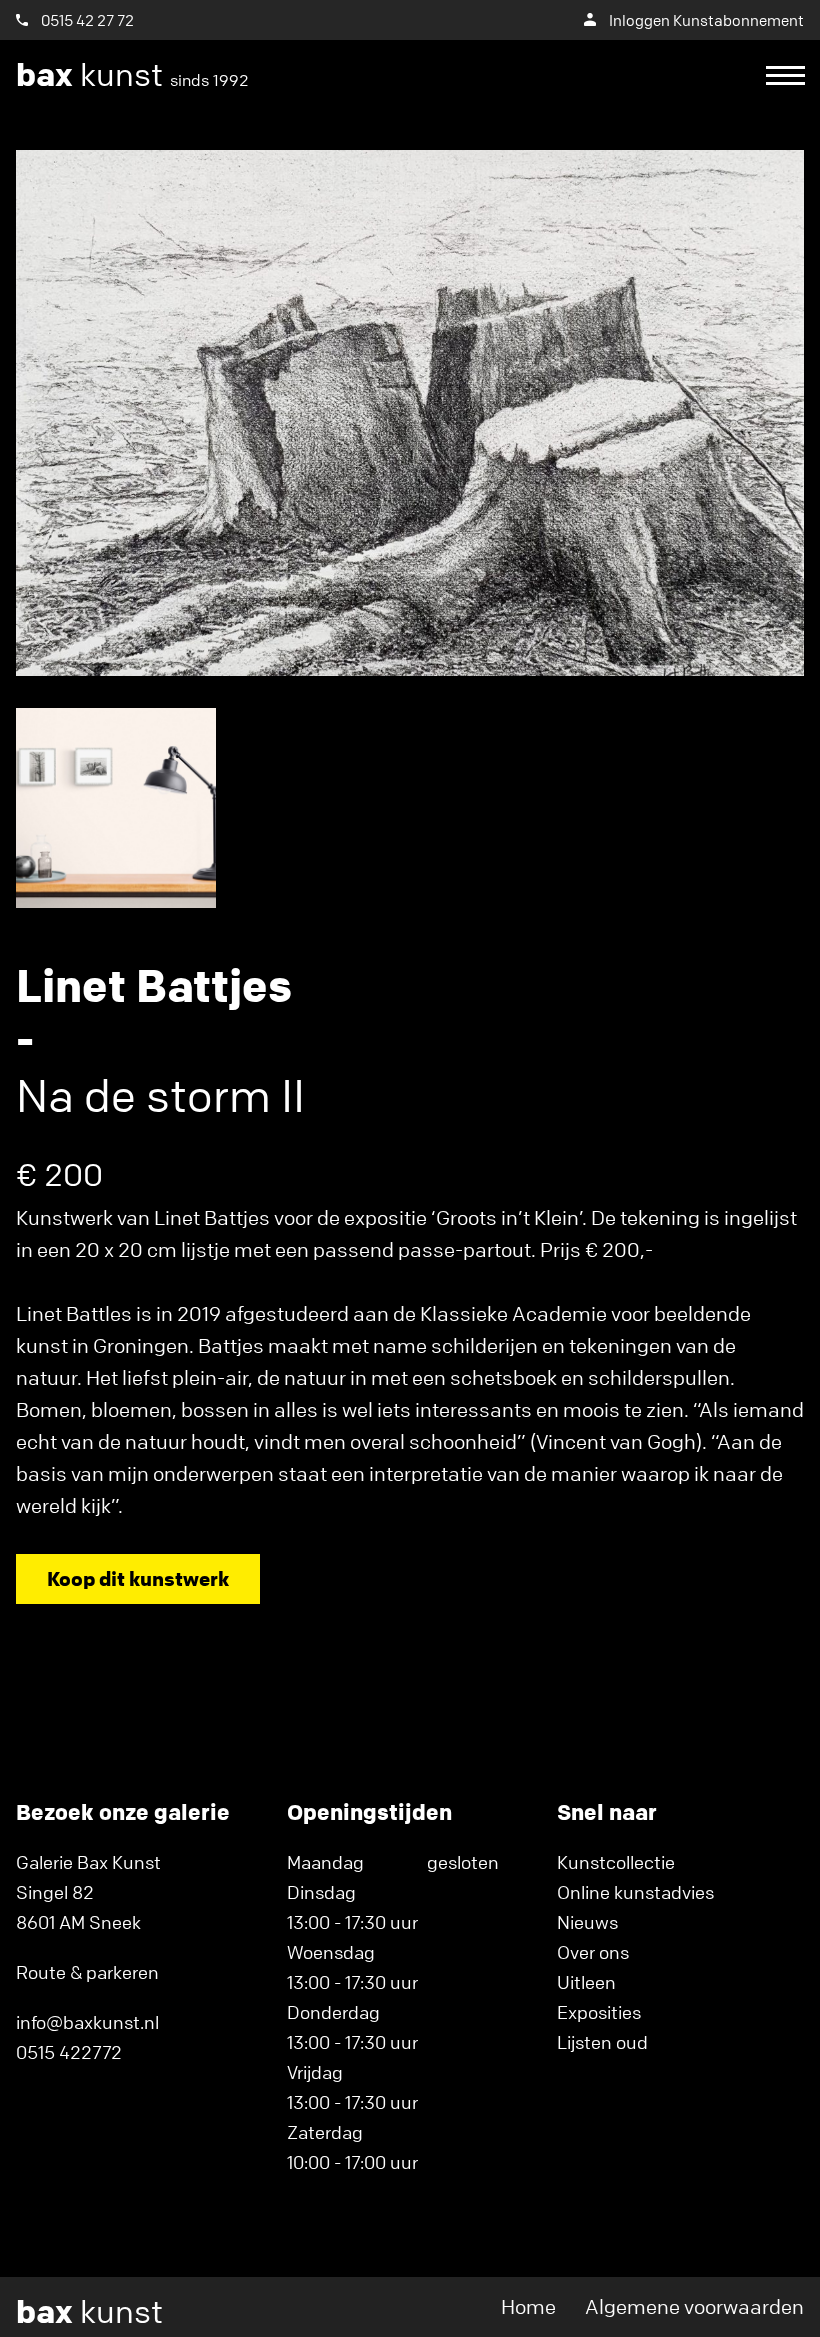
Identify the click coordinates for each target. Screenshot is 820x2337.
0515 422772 (69, 2052)
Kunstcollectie (616, 1862)
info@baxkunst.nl (87, 2022)
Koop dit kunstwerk (138, 1578)
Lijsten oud (602, 2042)
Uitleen (586, 1982)
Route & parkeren (87, 1972)
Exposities (599, 2012)
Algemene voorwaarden (694, 2306)
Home (528, 2306)
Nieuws (587, 1922)
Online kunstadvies (635, 1892)
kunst (132, 75)
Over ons (593, 1952)
